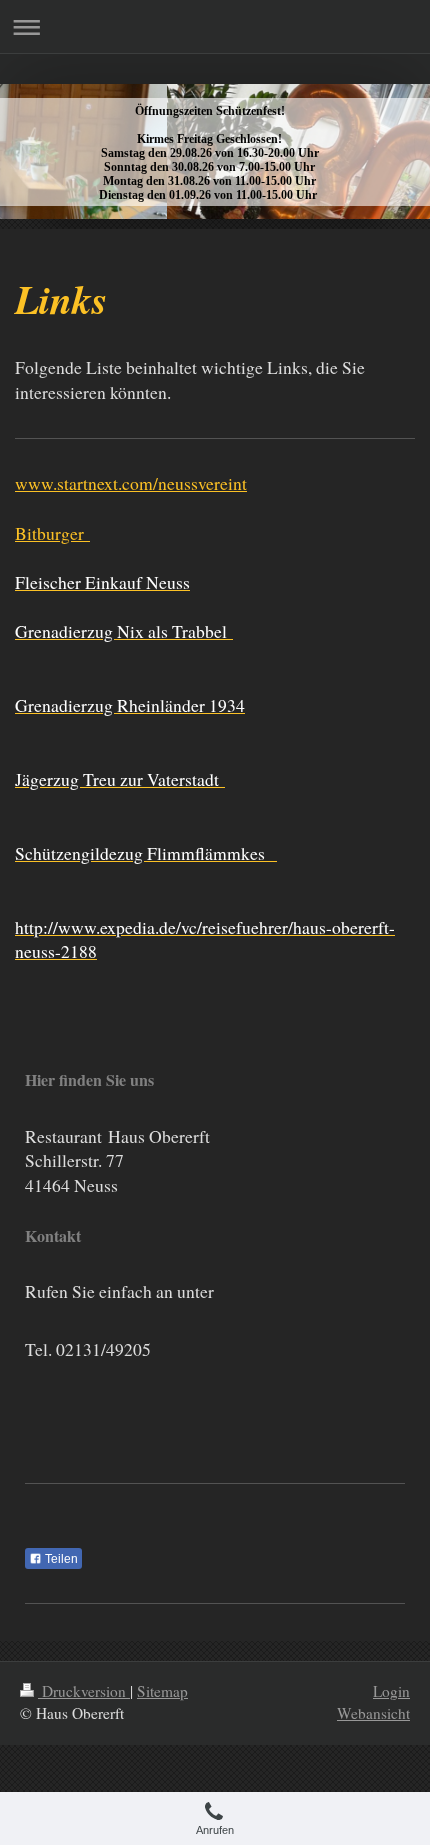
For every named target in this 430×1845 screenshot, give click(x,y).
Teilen (60, 1559)
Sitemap (162, 1691)
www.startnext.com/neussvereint (131, 483)
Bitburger (52, 533)
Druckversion (84, 1691)
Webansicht (373, 1713)
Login (391, 1691)
